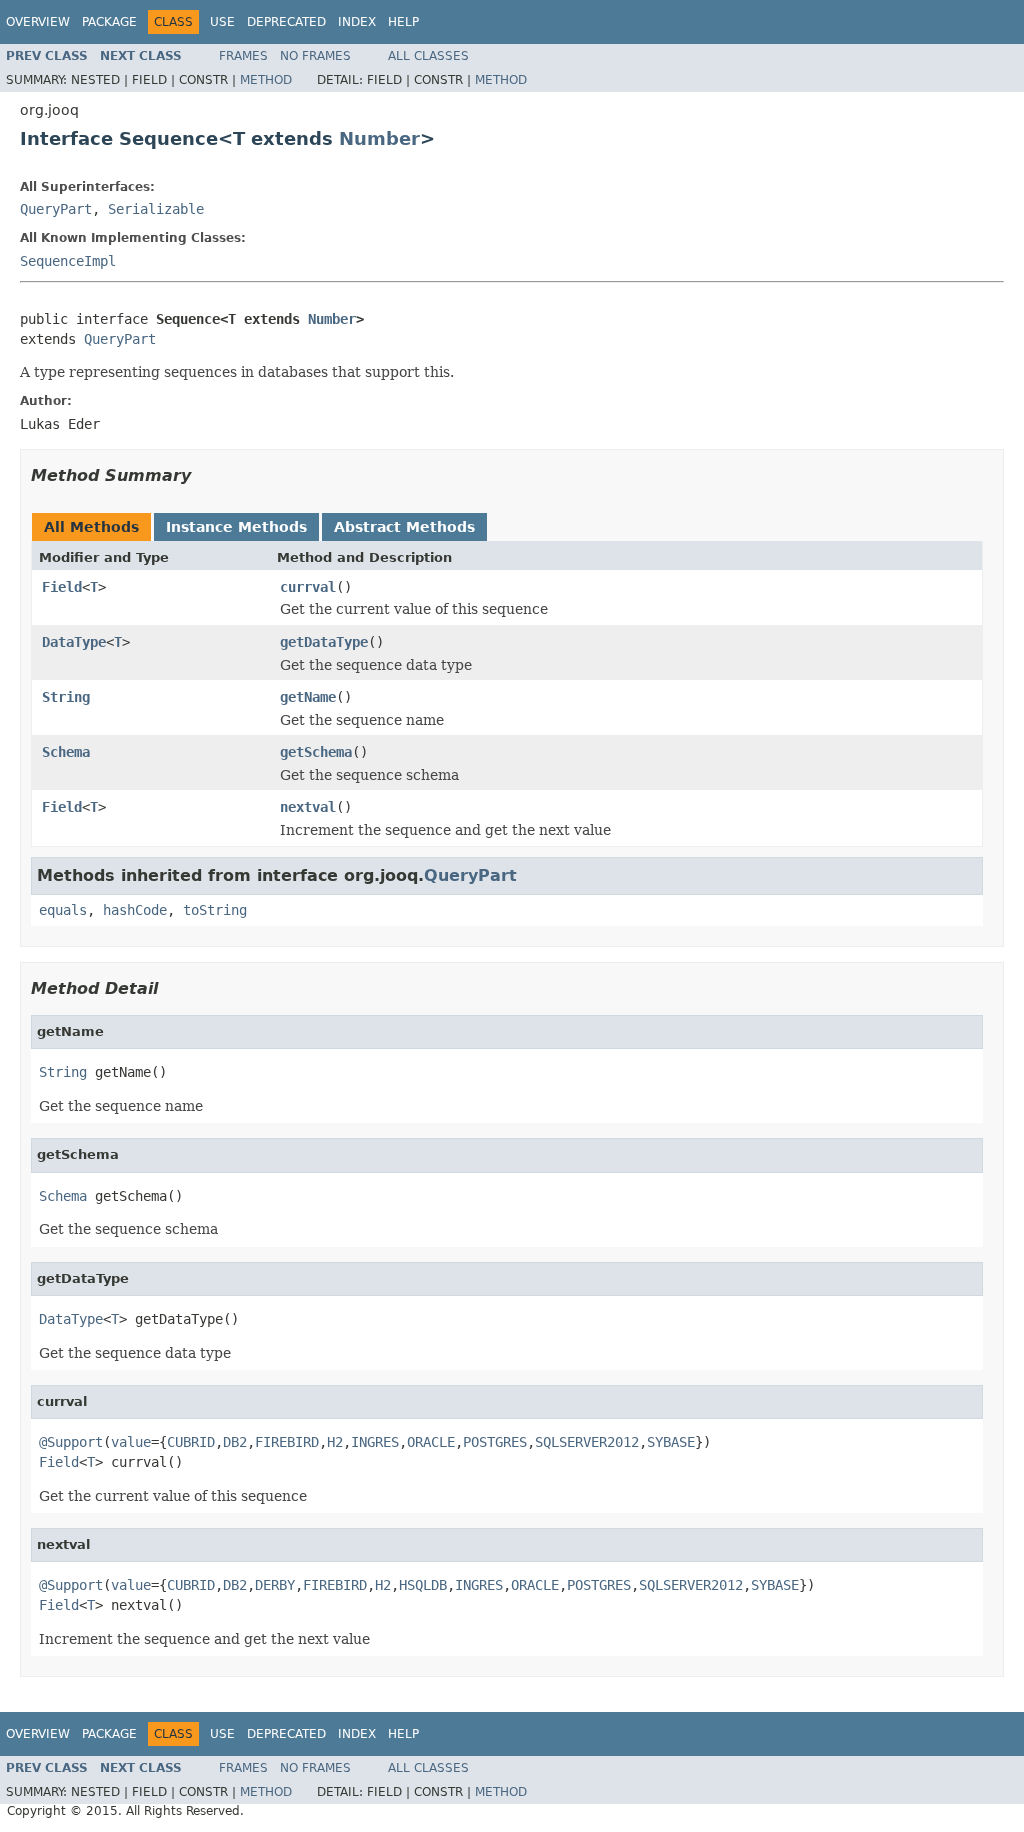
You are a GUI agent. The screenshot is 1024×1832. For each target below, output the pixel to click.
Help (403, 22)
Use (222, 22)
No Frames (315, 56)
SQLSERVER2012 (587, 1442)
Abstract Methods (404, 527)
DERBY (275, 1585)
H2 (335, 1442)
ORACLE (431, 1442)
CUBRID (191, 1442)
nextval (308, 807)
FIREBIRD (287, 1442)
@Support (71, 1442)
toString (215, 910)
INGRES (375, 1442)
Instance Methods (236, 527)
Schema (66, 752)
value (131, 1442)
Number (379, 138)
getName (308, 697)
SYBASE (671, 1442)
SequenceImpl (68, 261)
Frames (243, 56)
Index (357, 22)
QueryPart (56, 209)
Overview (38, 22)
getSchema (316, 752)
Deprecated (286, 22)
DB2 (235, 1442)
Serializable (156, 209)
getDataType (324, 642)
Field (62, 587)
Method (266, 80)
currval (308, 587)
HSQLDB (423, 1585)
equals (63, 910)
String (66, 697)
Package (109, 22)
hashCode (135, 910)
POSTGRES (495, 1442)
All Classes (428, 56)
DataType (74, 642)
